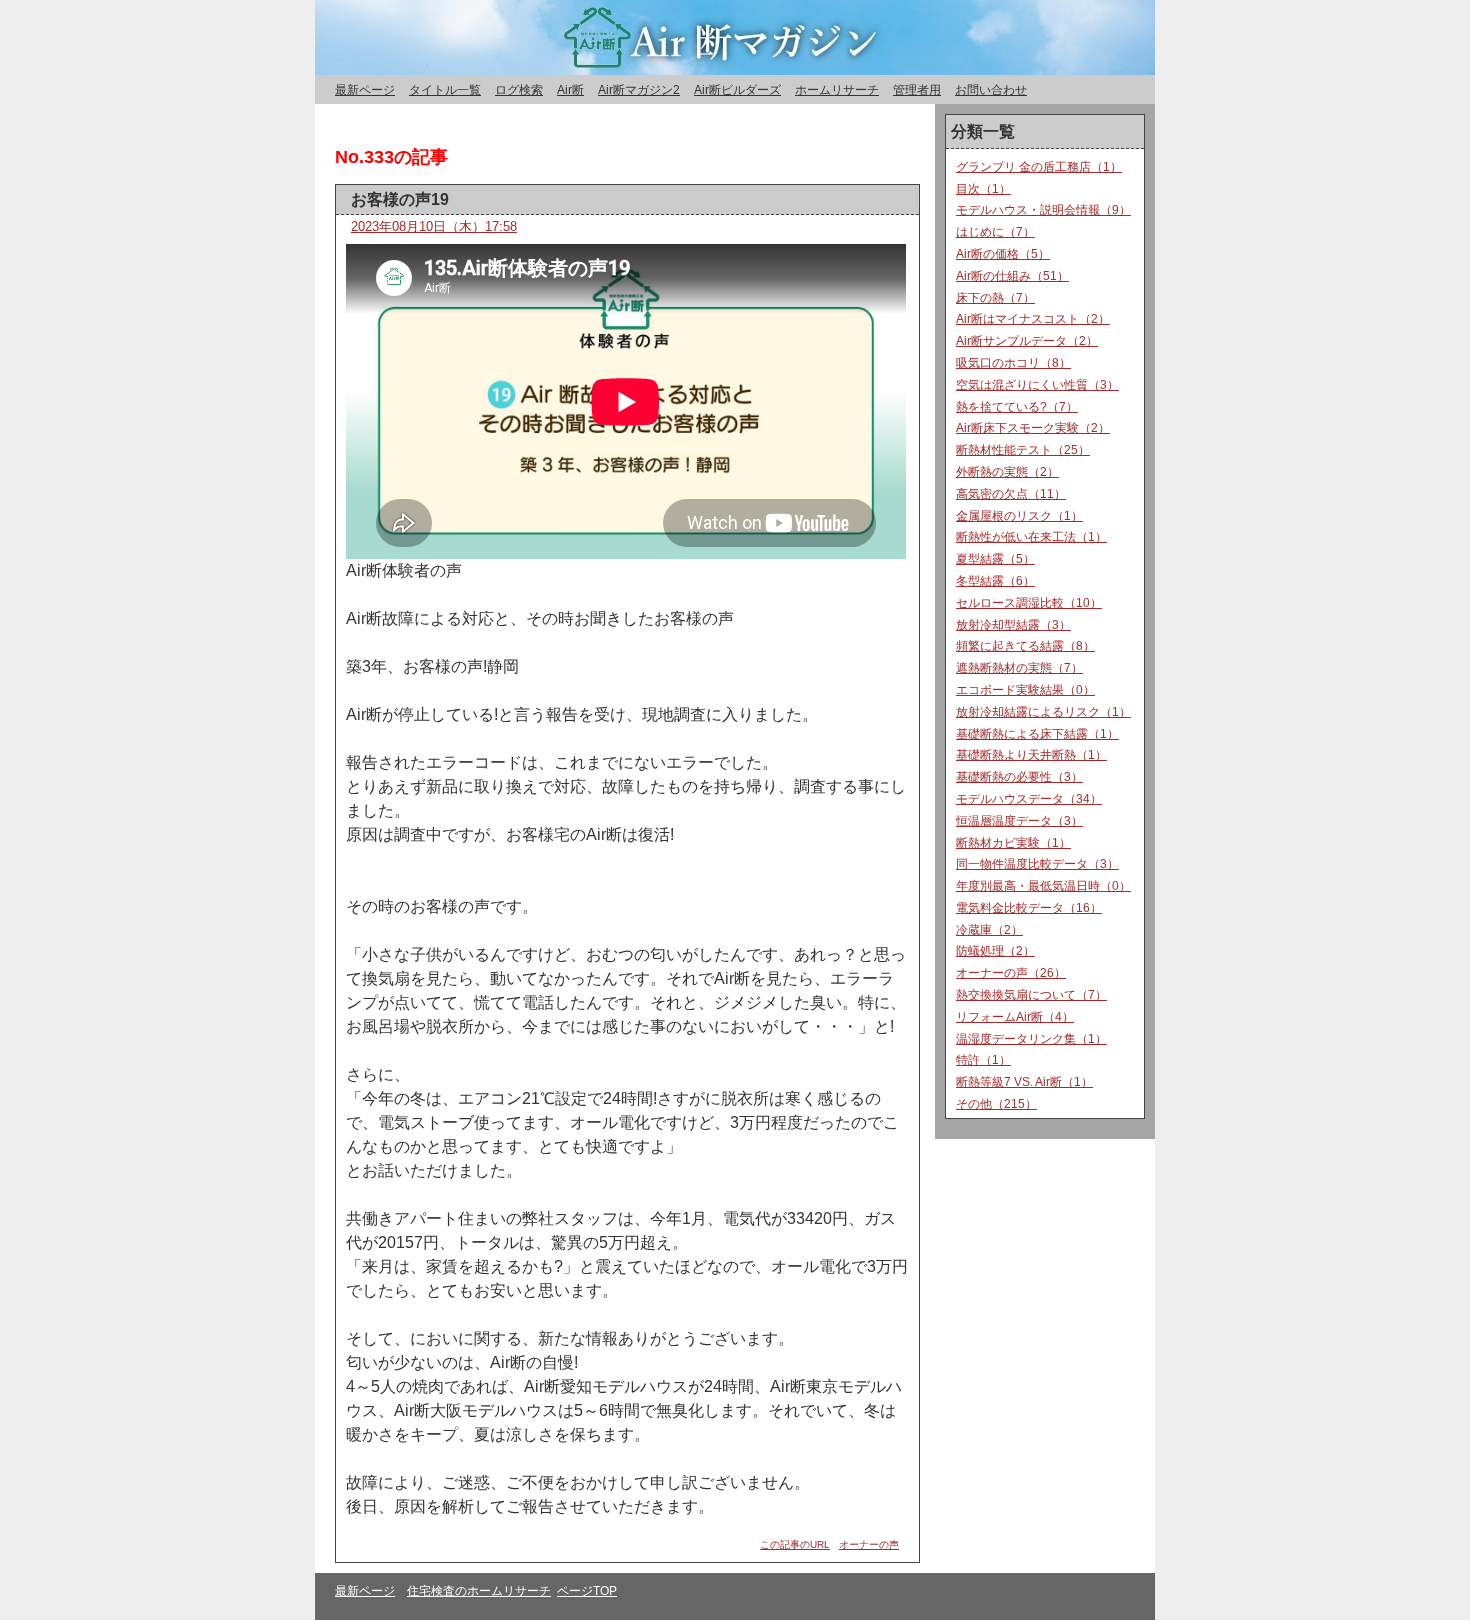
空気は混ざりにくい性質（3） (1037, 385)
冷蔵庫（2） (989, 930)
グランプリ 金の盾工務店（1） (1039, 167)
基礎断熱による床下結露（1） (1037, 734)
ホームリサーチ (837, 90)
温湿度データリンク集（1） (1031, 1039)
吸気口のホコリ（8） (1013, 363)
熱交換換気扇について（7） (1031, 995)
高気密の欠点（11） (1011, 494)
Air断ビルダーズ (737, 90)
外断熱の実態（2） (1007, 472)
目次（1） (983, 189)
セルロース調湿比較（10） (1029, 603)
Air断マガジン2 (639, 90)
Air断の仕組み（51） (1012, 276)
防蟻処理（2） (995, 951)
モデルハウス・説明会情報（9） (1043, 210)
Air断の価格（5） (1003, 254)
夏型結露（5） (995, 559)
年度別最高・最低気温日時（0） (1043, 886)
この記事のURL (795, 1544)
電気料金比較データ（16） (1029, 908)
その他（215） (996, 1104)
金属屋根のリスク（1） (1019, 516)
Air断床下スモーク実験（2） (1033, 428)
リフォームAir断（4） (1015, 1017)
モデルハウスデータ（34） (1029, 799)
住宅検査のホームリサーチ (479, 1591)
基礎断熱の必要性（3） (1019, 777)
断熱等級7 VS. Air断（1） (1024, 1082)
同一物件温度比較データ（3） (1037, 864)
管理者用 (917, 90)
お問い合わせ (991, 90)
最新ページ (365, 90)
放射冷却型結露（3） (1013, 625)
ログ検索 (519, 90)
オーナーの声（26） (1011, 973)
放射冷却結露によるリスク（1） (1043, 712)
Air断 (570, 90)
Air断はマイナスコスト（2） (1033, 319)
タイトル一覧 (445, 90)
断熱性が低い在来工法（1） (1031, 537)
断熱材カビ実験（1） (1013, 843)
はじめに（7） (995, 232)
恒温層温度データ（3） (1019, 821)
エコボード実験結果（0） (1025, 690)
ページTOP (587, 1591)
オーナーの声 (869, 1544)
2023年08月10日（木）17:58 (434, 226)
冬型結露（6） (995, 581)
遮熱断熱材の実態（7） (1019, 668)
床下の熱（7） (995, 298)
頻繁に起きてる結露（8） (1025, 646)
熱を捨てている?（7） (1017, 407)
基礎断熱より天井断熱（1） (1031, 755)
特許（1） (983, 1060)
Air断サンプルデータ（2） (1027, 341)
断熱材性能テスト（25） (1023, 450)
